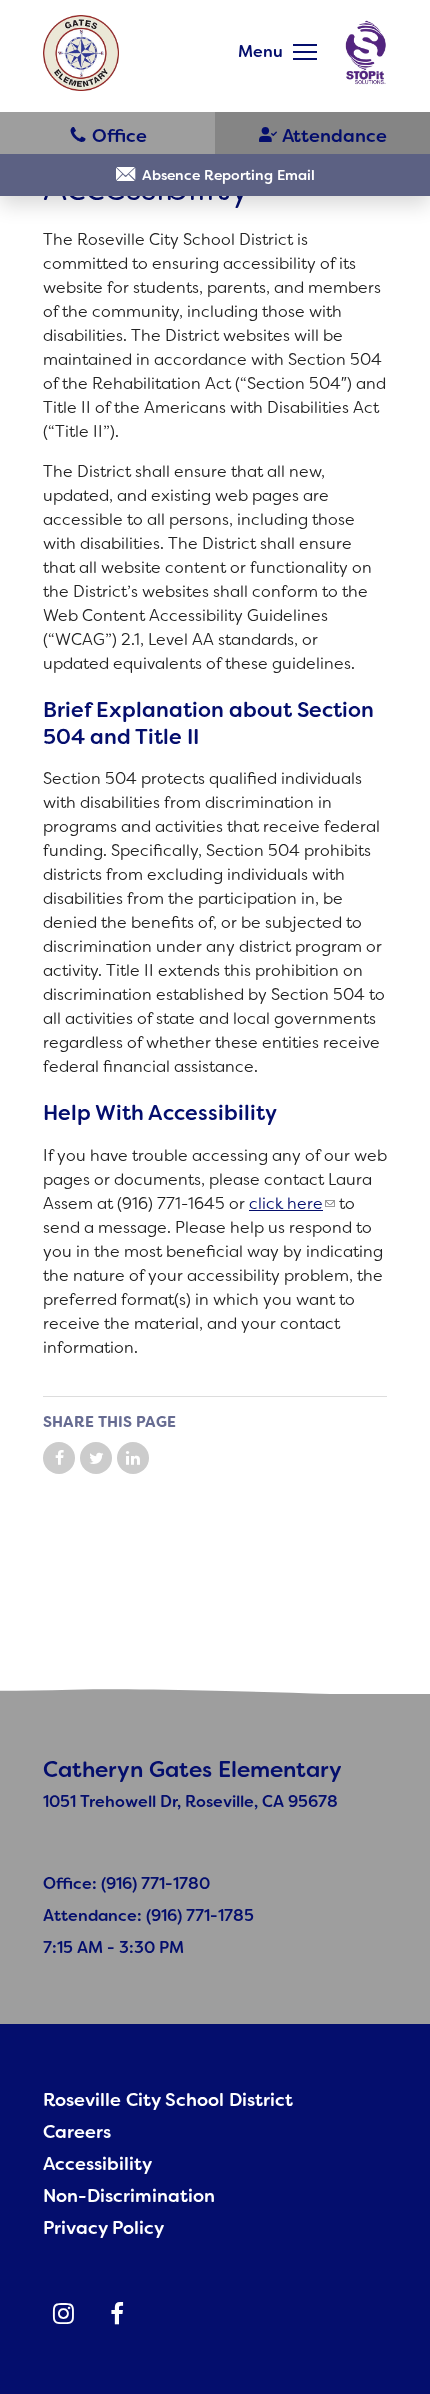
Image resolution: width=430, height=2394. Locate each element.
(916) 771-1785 (322, 134)
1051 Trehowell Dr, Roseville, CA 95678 (190, 1801)
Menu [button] (260, 51)
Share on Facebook (59, 1458)
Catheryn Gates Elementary (192, 1769)
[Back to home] (81, 53)
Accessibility (97, 2164)
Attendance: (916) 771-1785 (148, 1915)
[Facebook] (117, 2314)
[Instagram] (63, 2314)
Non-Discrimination (129, 2196)
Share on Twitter (96, 1458)
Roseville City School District (168, 2100)
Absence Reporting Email (228, 175)
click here (286, 1203)
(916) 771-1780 (107, 134)
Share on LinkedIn (133, 1458)
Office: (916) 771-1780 (126, 1883)
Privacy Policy (103, 2228)
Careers (77, 2132)
